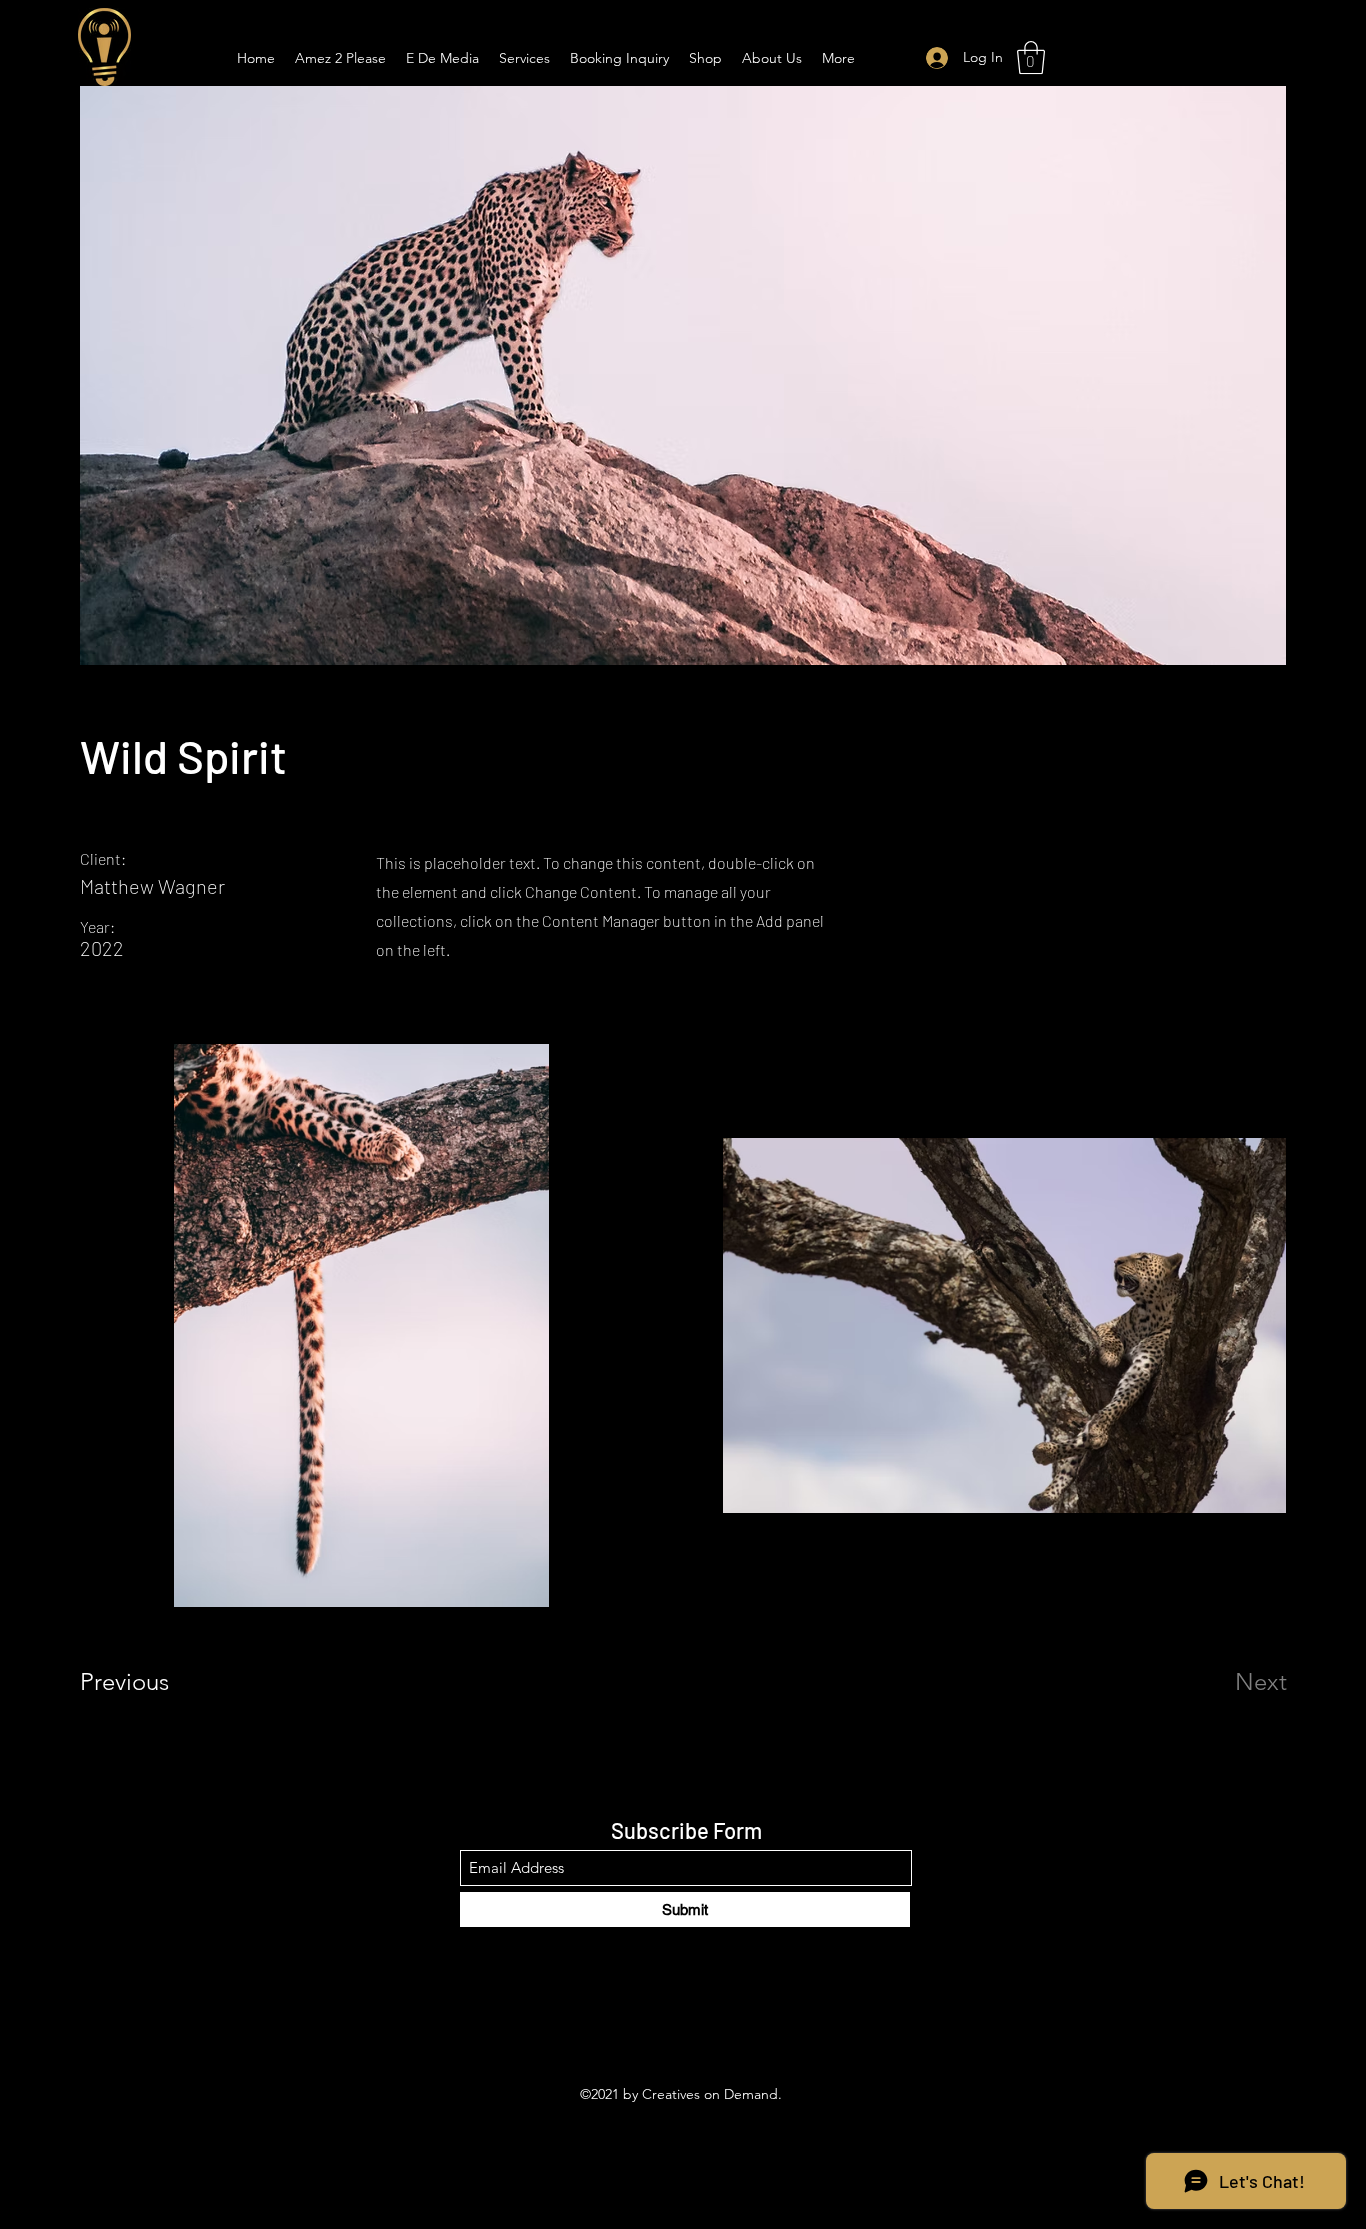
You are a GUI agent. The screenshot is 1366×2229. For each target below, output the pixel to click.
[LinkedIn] (713, 2029)
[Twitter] (683, 2029)
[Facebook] (653, 2029)
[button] (1031, 57)
